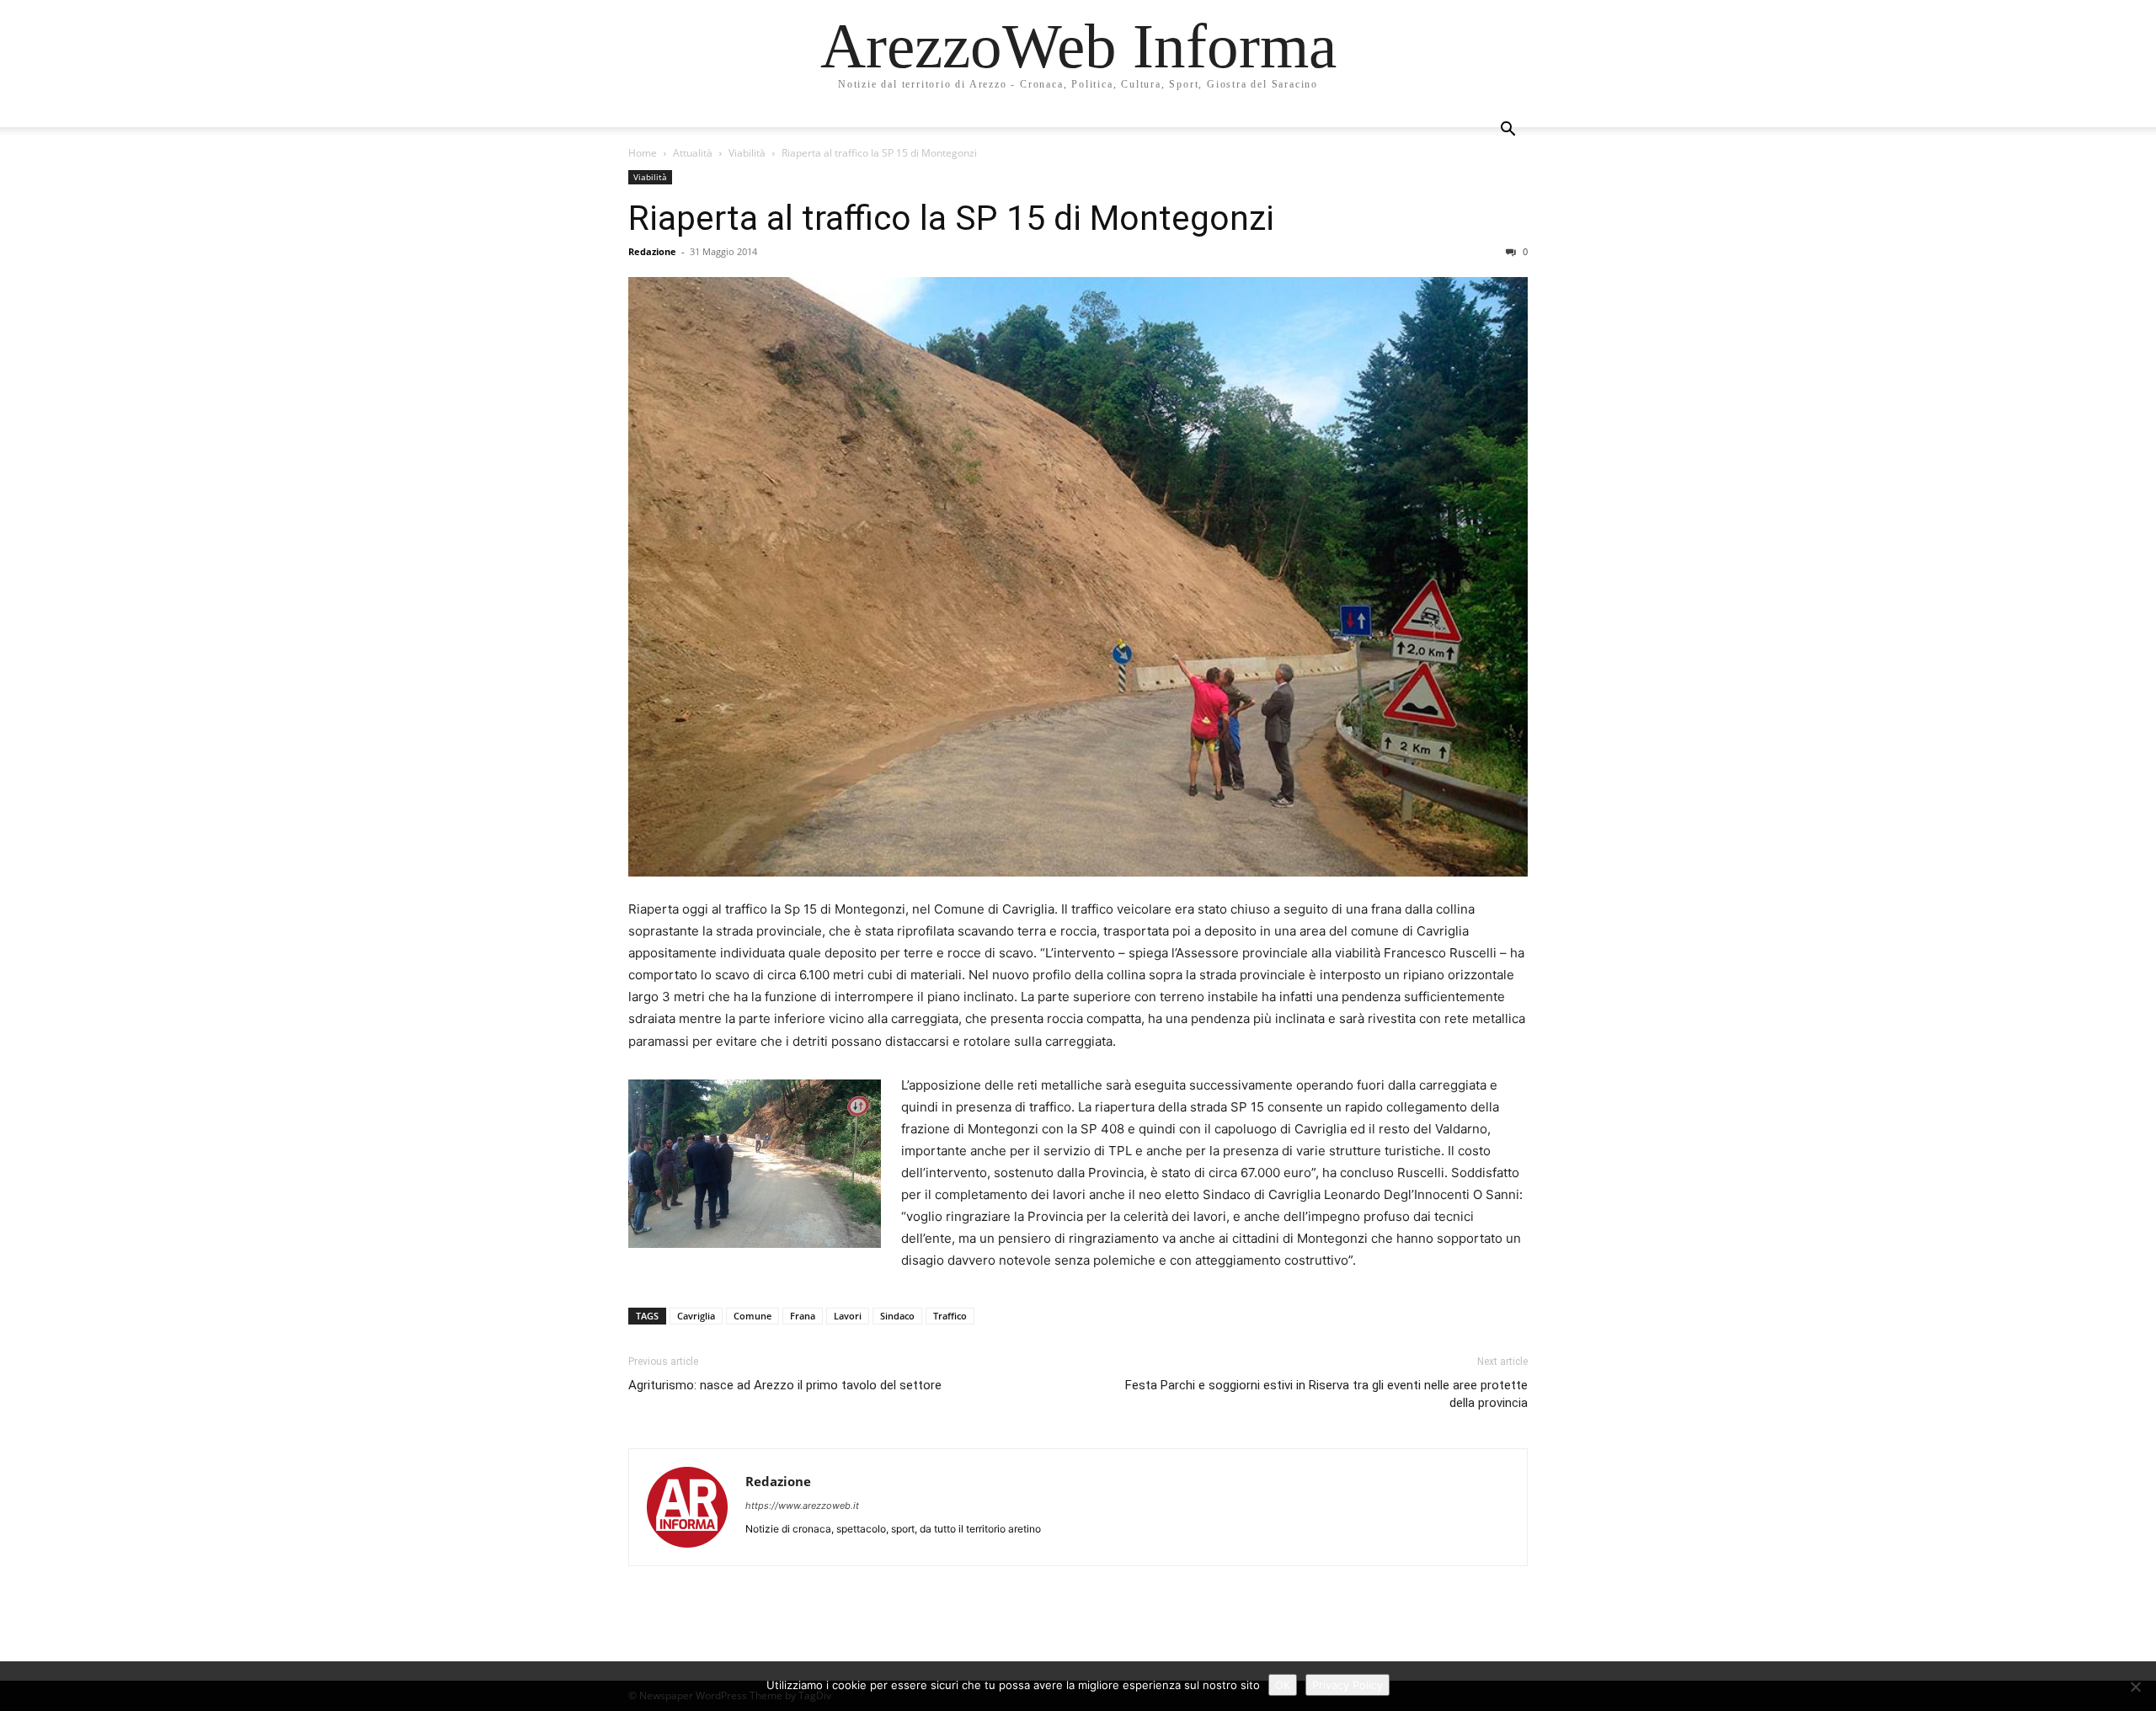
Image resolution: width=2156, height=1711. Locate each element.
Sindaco (897, 1316)
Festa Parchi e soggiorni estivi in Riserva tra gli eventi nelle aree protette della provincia (1326, 1394)
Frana (803, 1316)
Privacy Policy (1347, 1685)
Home (643, 153)
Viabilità (747, 153)
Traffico (950, 1316)
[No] (2135, 1687)
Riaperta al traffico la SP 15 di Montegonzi (951, 218)
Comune (752, 1316)
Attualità (693, 153)
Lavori (848, 1316)
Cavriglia (696, 1316)
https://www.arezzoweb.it (802, 1506)
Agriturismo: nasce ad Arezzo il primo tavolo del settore (785, 1385)
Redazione (652, 251)
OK (1283, 1685)
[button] (1508, 131)
